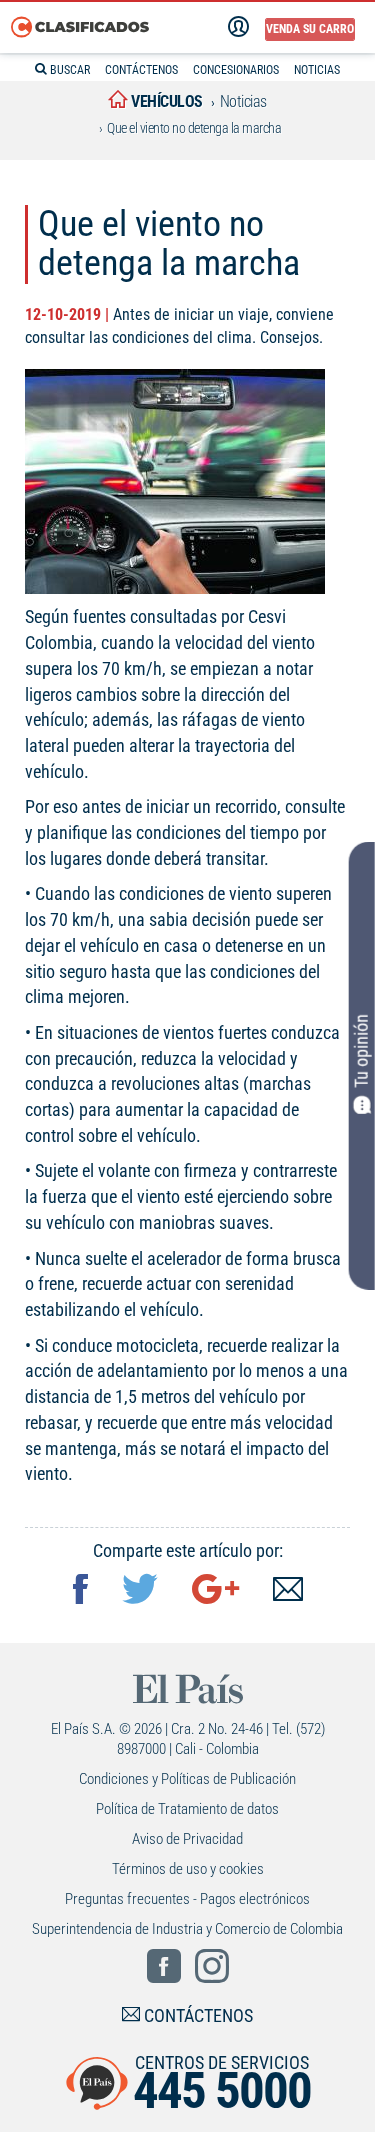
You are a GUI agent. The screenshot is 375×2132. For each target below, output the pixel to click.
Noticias (243, 101)
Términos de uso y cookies (188, 1869)
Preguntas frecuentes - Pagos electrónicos (187, 1899)
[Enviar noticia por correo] (288, 1591)
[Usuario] (238, 27)
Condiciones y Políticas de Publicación (187, 1779)
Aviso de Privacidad (187, 1839)
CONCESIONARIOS (236, 70)
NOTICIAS (317, 70)
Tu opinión (361, 1051)
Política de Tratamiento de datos (187, 1809)
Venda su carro (310, 29)
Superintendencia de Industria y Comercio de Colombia (187, 1929)
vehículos (165, 101)
